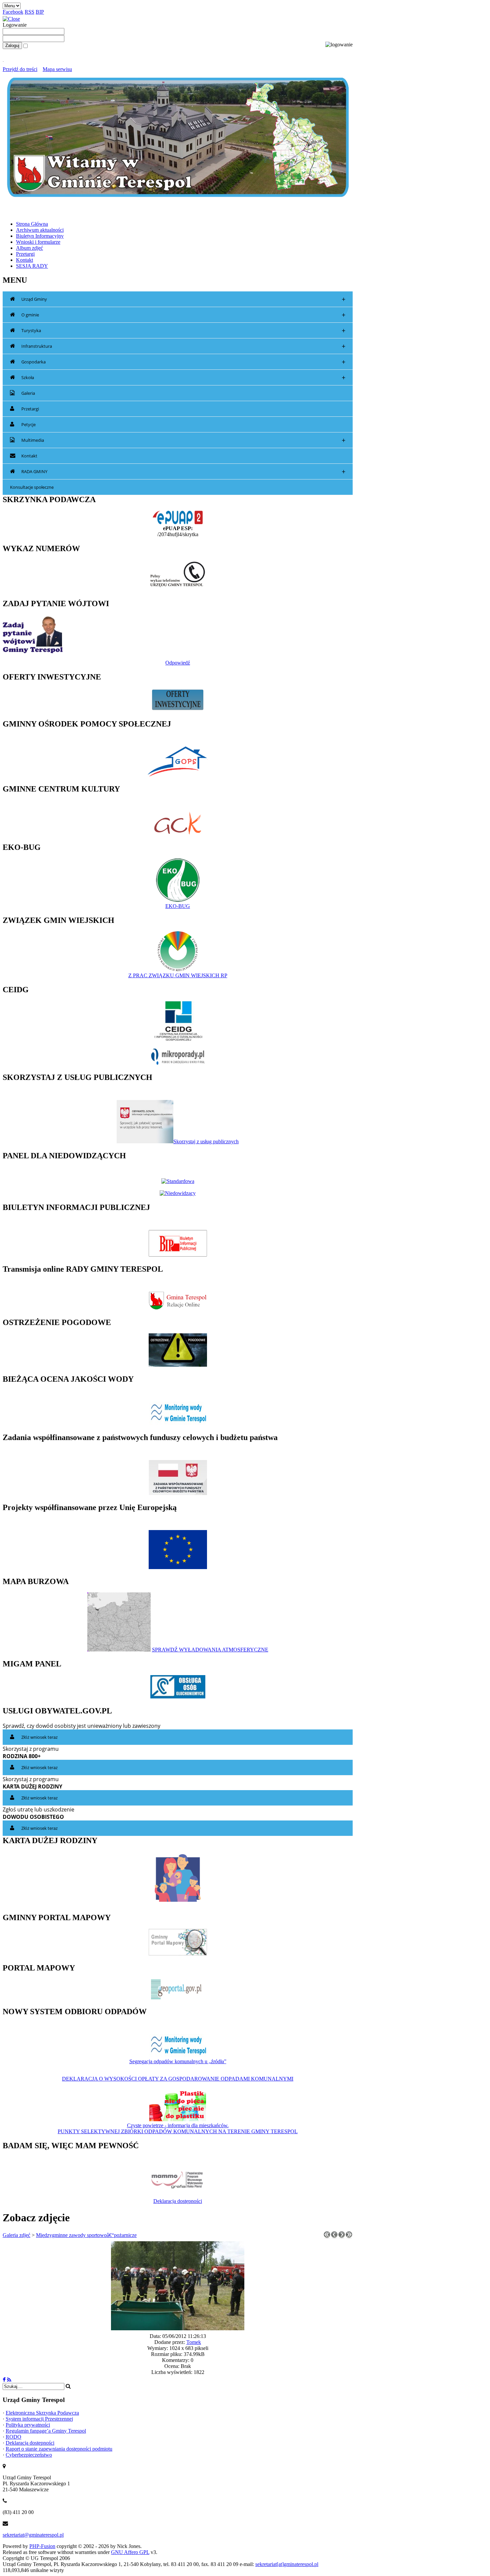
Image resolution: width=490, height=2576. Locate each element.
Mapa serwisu (57, 69)
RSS (29, 12)
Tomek (194, 2342)
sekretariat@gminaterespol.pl (33, 2535)
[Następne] (342, 2236)
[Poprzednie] (334, 2236)
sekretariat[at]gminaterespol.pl (287, 2564)
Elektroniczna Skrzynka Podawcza (42, 2413)
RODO (13, 2437)
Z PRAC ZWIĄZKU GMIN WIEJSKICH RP (178, 975)
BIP (40, 12)
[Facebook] (4, 2380)
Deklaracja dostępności (178, 2201)
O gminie (183, 315)
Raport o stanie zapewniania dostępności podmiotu (59, 2449)
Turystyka (183, 331)
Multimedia (183, 440)
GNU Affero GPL (130, 2552)
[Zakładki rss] (9, 2380)
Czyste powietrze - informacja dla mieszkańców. (178, 2125)
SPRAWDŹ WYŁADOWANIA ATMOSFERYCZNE (210, 1650)
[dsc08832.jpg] (178, 2328)
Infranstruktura (183, 346)
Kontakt (29, 456)
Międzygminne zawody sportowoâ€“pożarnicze (86, 2235)
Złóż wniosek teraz (39, 1737)
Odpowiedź (178, 663)
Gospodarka (183, 362)
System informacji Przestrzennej (39, 2419)
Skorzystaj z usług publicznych (206, 1141)
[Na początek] (327, 2236)
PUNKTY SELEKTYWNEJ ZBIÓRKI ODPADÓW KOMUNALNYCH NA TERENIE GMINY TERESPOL (178, 2131)
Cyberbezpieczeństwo (29, 2455)
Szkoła (183, 378)
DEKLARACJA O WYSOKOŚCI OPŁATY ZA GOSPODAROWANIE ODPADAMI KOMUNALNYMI (178, 2079)
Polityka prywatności (28, 2425)
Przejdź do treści (20, 69)
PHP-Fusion (42, 2546)
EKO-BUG (178, 906)
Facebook (13, 12)
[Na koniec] (349, 2236)
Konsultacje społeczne (32, 487)
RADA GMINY (183, 472)
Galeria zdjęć (16, 2235)
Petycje (28, 424)
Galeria (28, 393)
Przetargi (30, 409)
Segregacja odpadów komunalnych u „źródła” (178, 2061)
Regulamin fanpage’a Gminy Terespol (46, 2431)
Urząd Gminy (183, 299)
